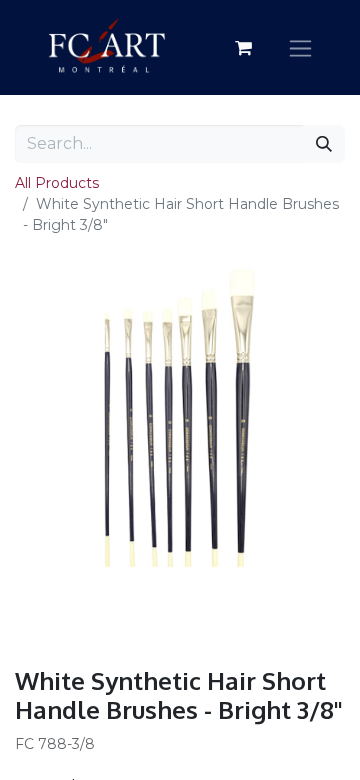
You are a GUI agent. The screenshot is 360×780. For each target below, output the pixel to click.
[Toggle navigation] (300, 47)
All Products (57, 183)
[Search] (324, 144)
